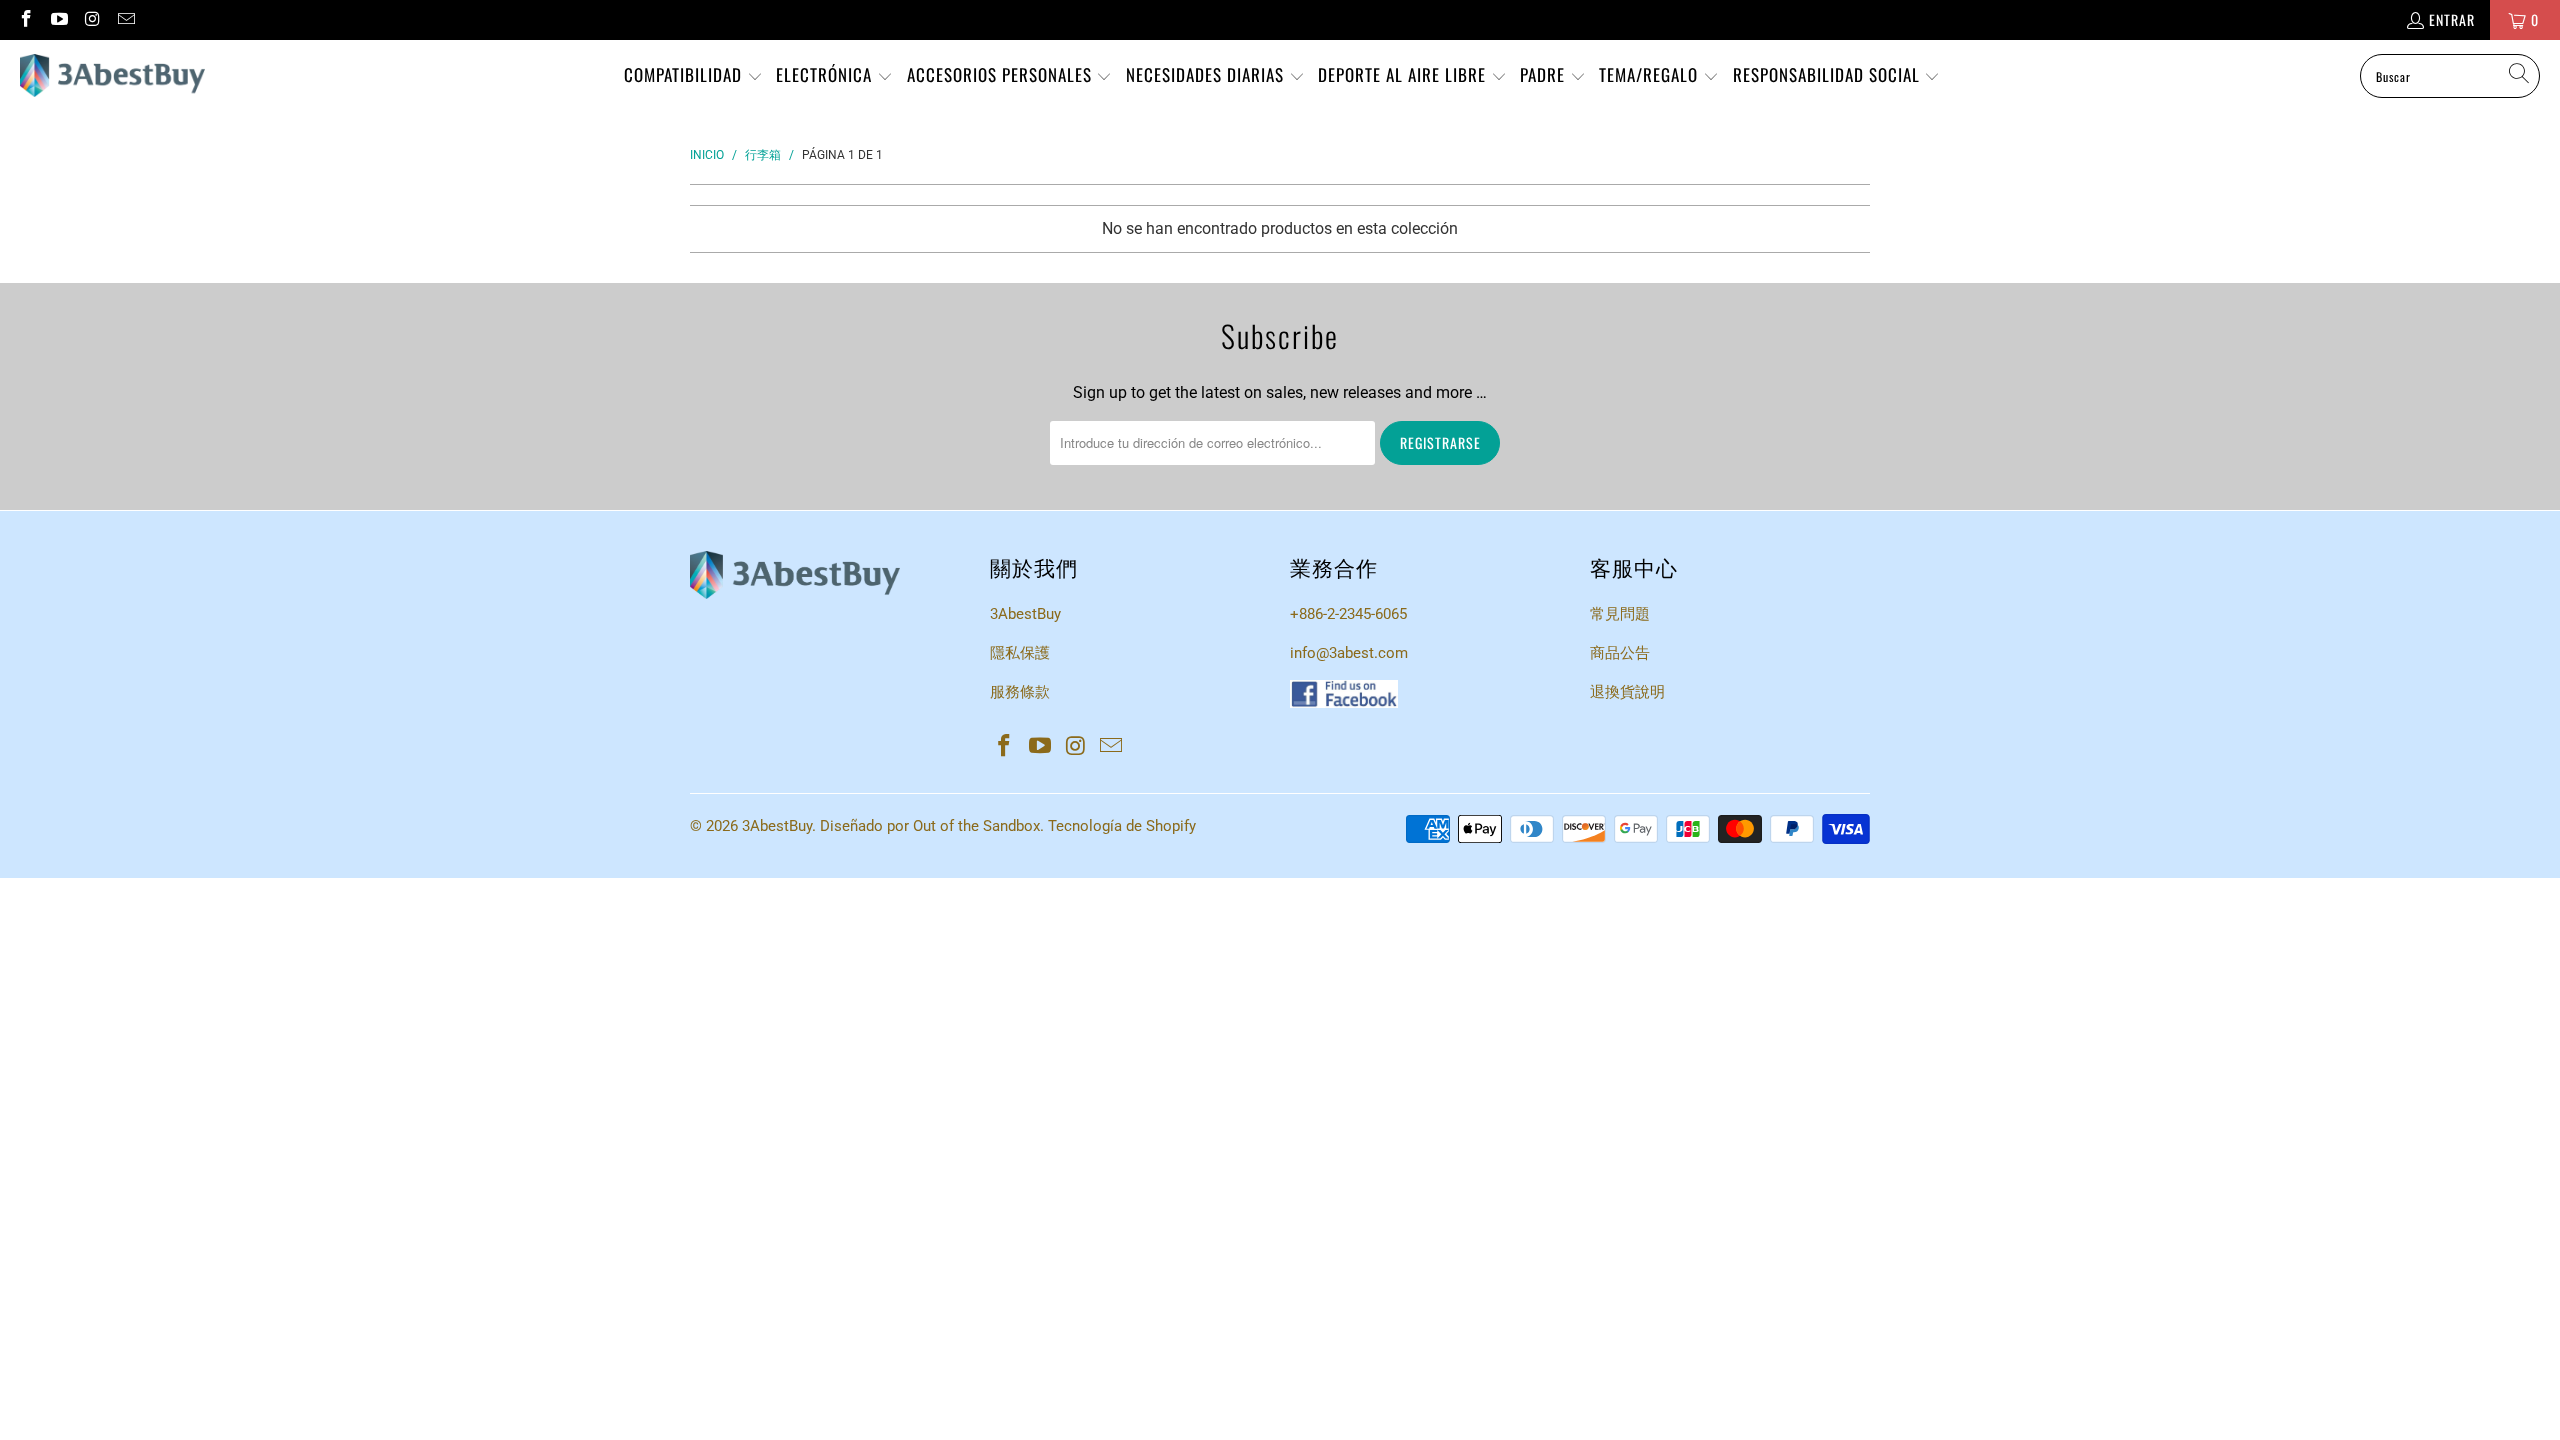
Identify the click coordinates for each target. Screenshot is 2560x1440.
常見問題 (1620, 614)
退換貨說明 (1627, 692)
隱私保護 (1020, 653)
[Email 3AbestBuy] (126, 19)
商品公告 (1620, 653)
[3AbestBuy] (112, 76)
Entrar (2452, 19)
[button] (693, 76)
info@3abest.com (1349, 653)
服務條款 (1020, 692)
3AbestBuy (1025, 614)
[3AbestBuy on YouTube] (59, 19)
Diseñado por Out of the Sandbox (930, 826)
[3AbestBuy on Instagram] (92, 19)
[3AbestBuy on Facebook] (25, 19)
